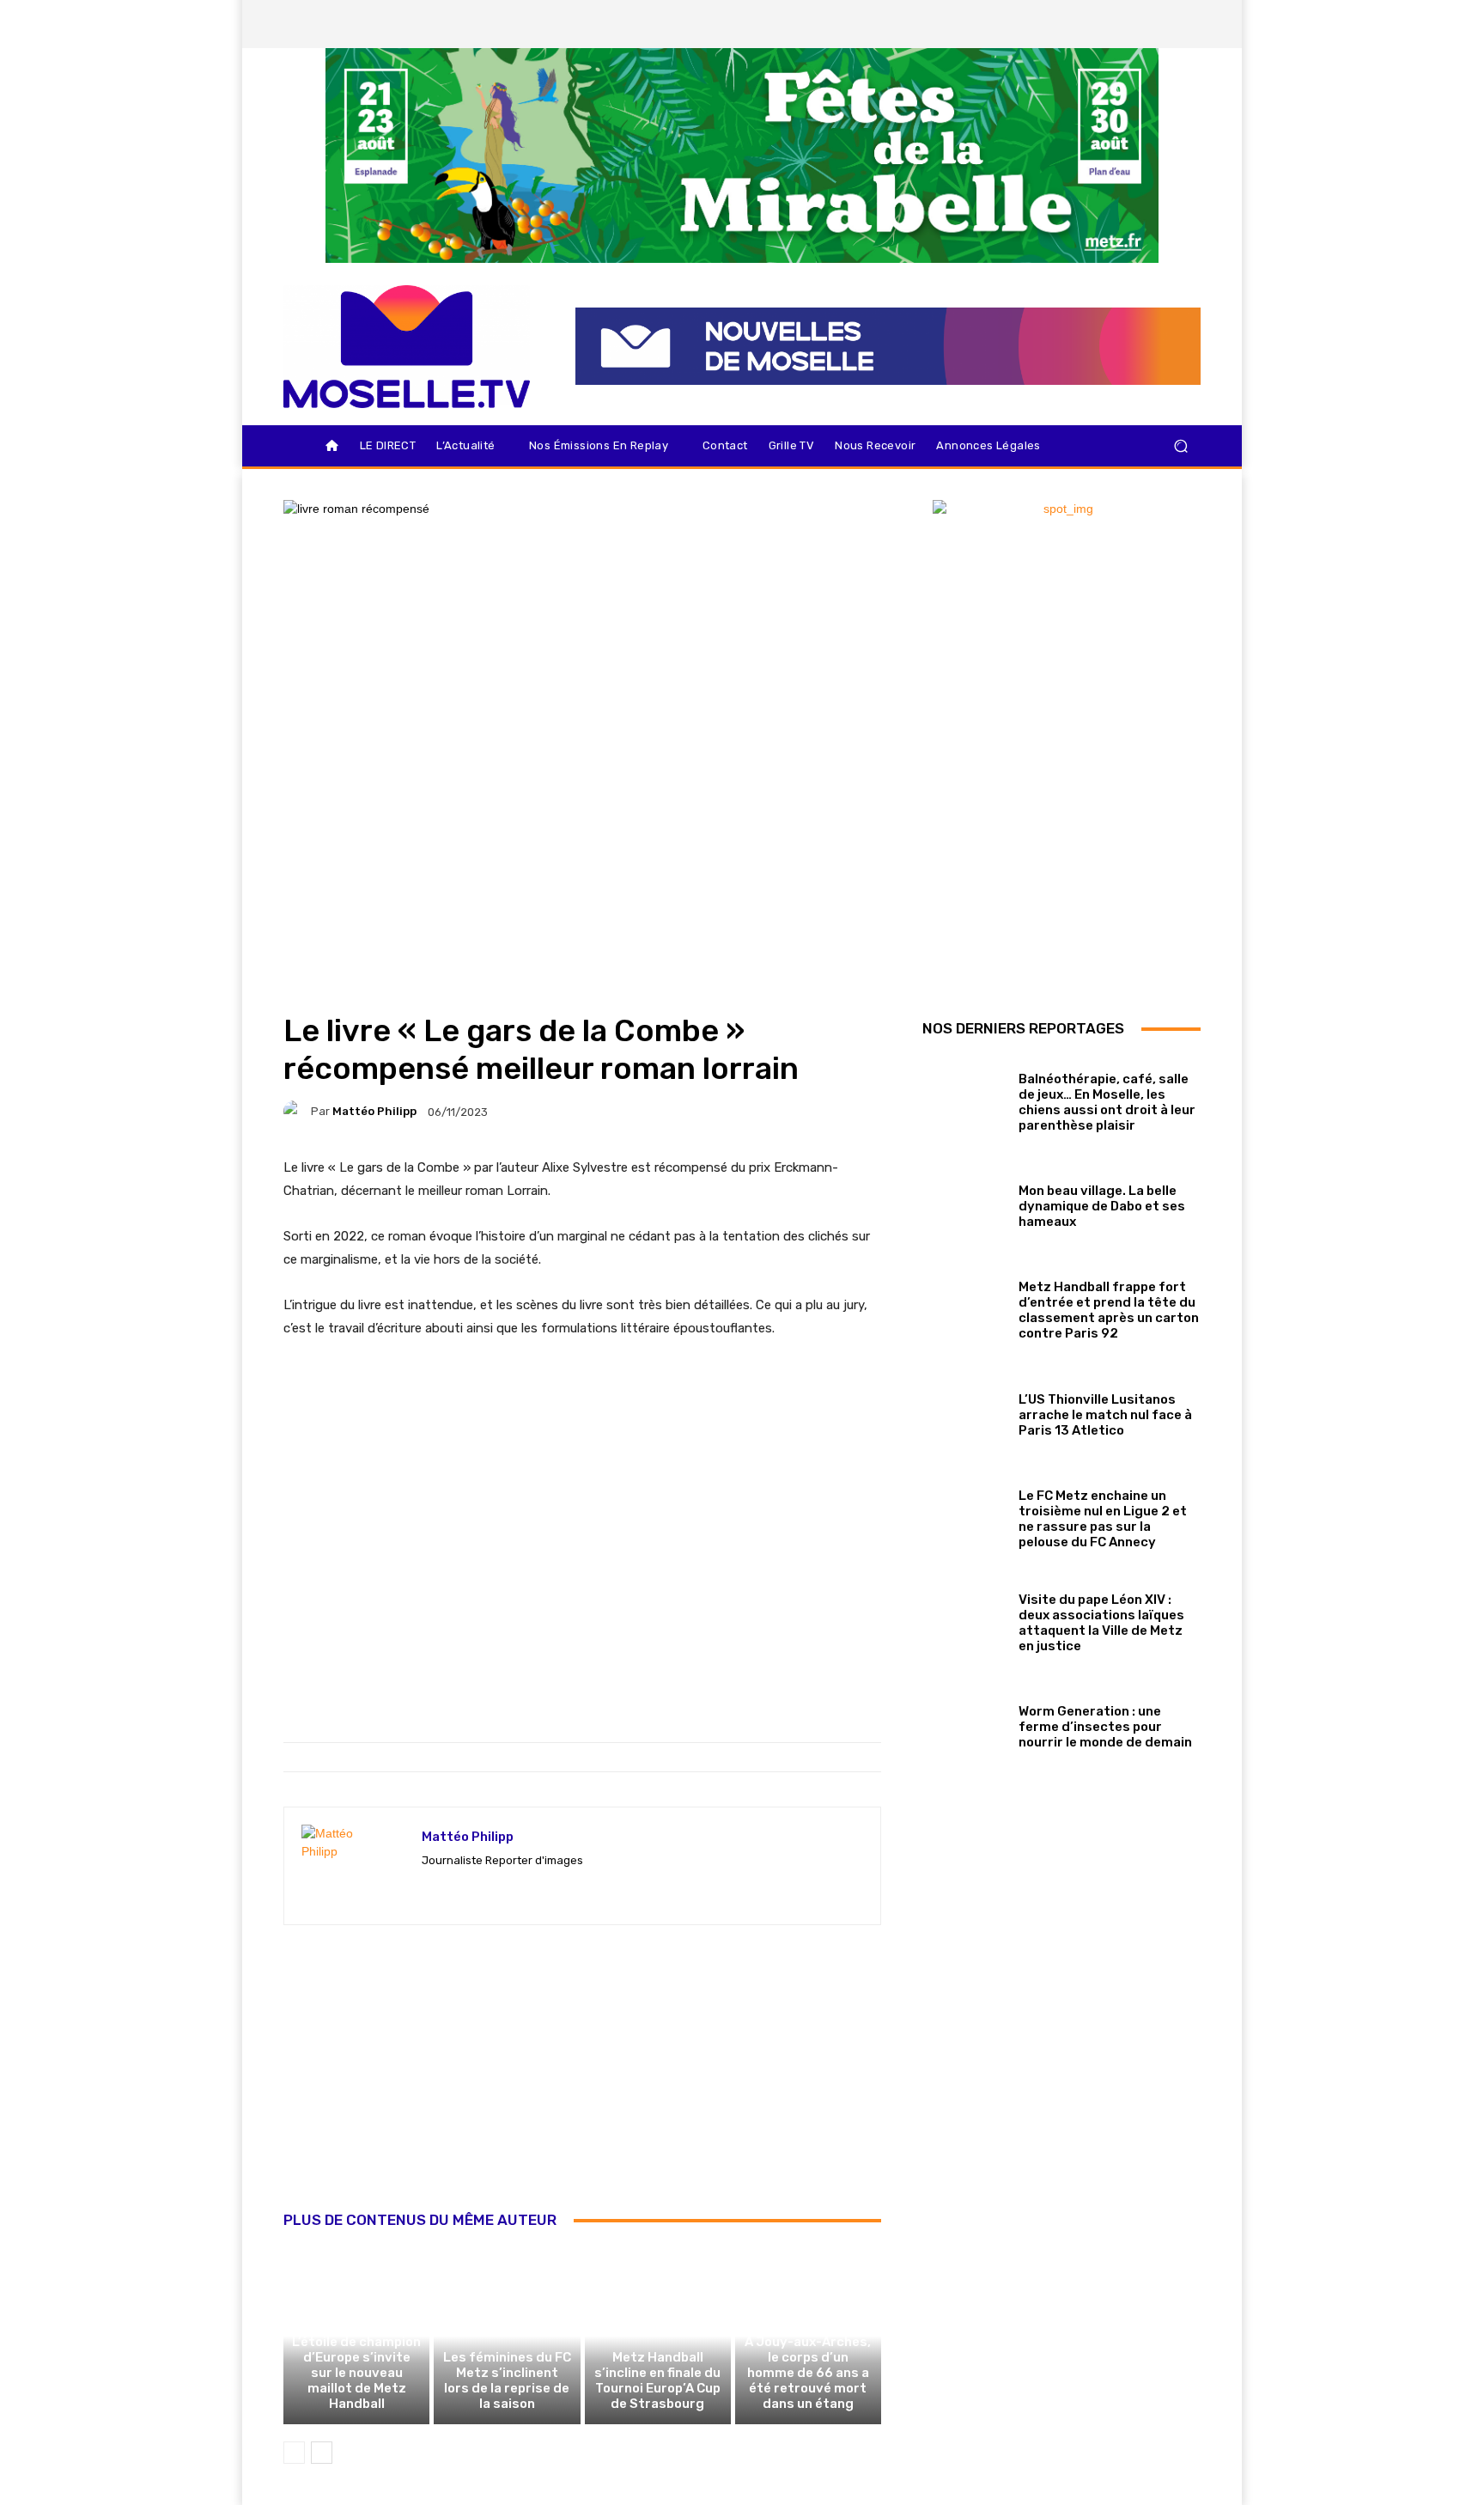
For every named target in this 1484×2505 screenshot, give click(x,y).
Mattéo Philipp (374, 1111)
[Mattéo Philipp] (297, 1112)
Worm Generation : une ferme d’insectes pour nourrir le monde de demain (1105, 1727)
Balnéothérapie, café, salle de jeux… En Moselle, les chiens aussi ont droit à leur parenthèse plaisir (1107, 1102)
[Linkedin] (1186, 24)
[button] (1180, 446)
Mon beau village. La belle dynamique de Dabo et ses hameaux (1102, 1206)
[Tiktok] (1157, 24)
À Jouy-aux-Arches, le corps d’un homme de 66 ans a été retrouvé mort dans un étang (808, 2373)
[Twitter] (1128, 24)
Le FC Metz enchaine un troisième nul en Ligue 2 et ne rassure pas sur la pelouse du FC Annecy (1103, 1519)
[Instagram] (1098, 24)
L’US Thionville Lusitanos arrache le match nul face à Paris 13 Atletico (1105, 1415)
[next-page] (322, 2453)
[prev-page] (294, 2453)
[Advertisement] (582, 2087)
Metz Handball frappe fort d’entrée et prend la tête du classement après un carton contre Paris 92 (1109, 1310)
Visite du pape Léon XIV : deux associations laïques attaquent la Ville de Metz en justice (1101, 1623)
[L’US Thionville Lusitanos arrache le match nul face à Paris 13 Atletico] (964, 1411)
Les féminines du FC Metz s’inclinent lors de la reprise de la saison (507, 2380)
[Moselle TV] (407, 347)
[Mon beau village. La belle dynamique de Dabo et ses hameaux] (964, 1203)
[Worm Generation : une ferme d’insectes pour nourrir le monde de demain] (964, 1724)
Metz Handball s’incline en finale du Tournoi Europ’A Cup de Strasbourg (657, 2380)
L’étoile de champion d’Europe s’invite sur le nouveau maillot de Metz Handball (356, 2373)
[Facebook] (1069, 24)
